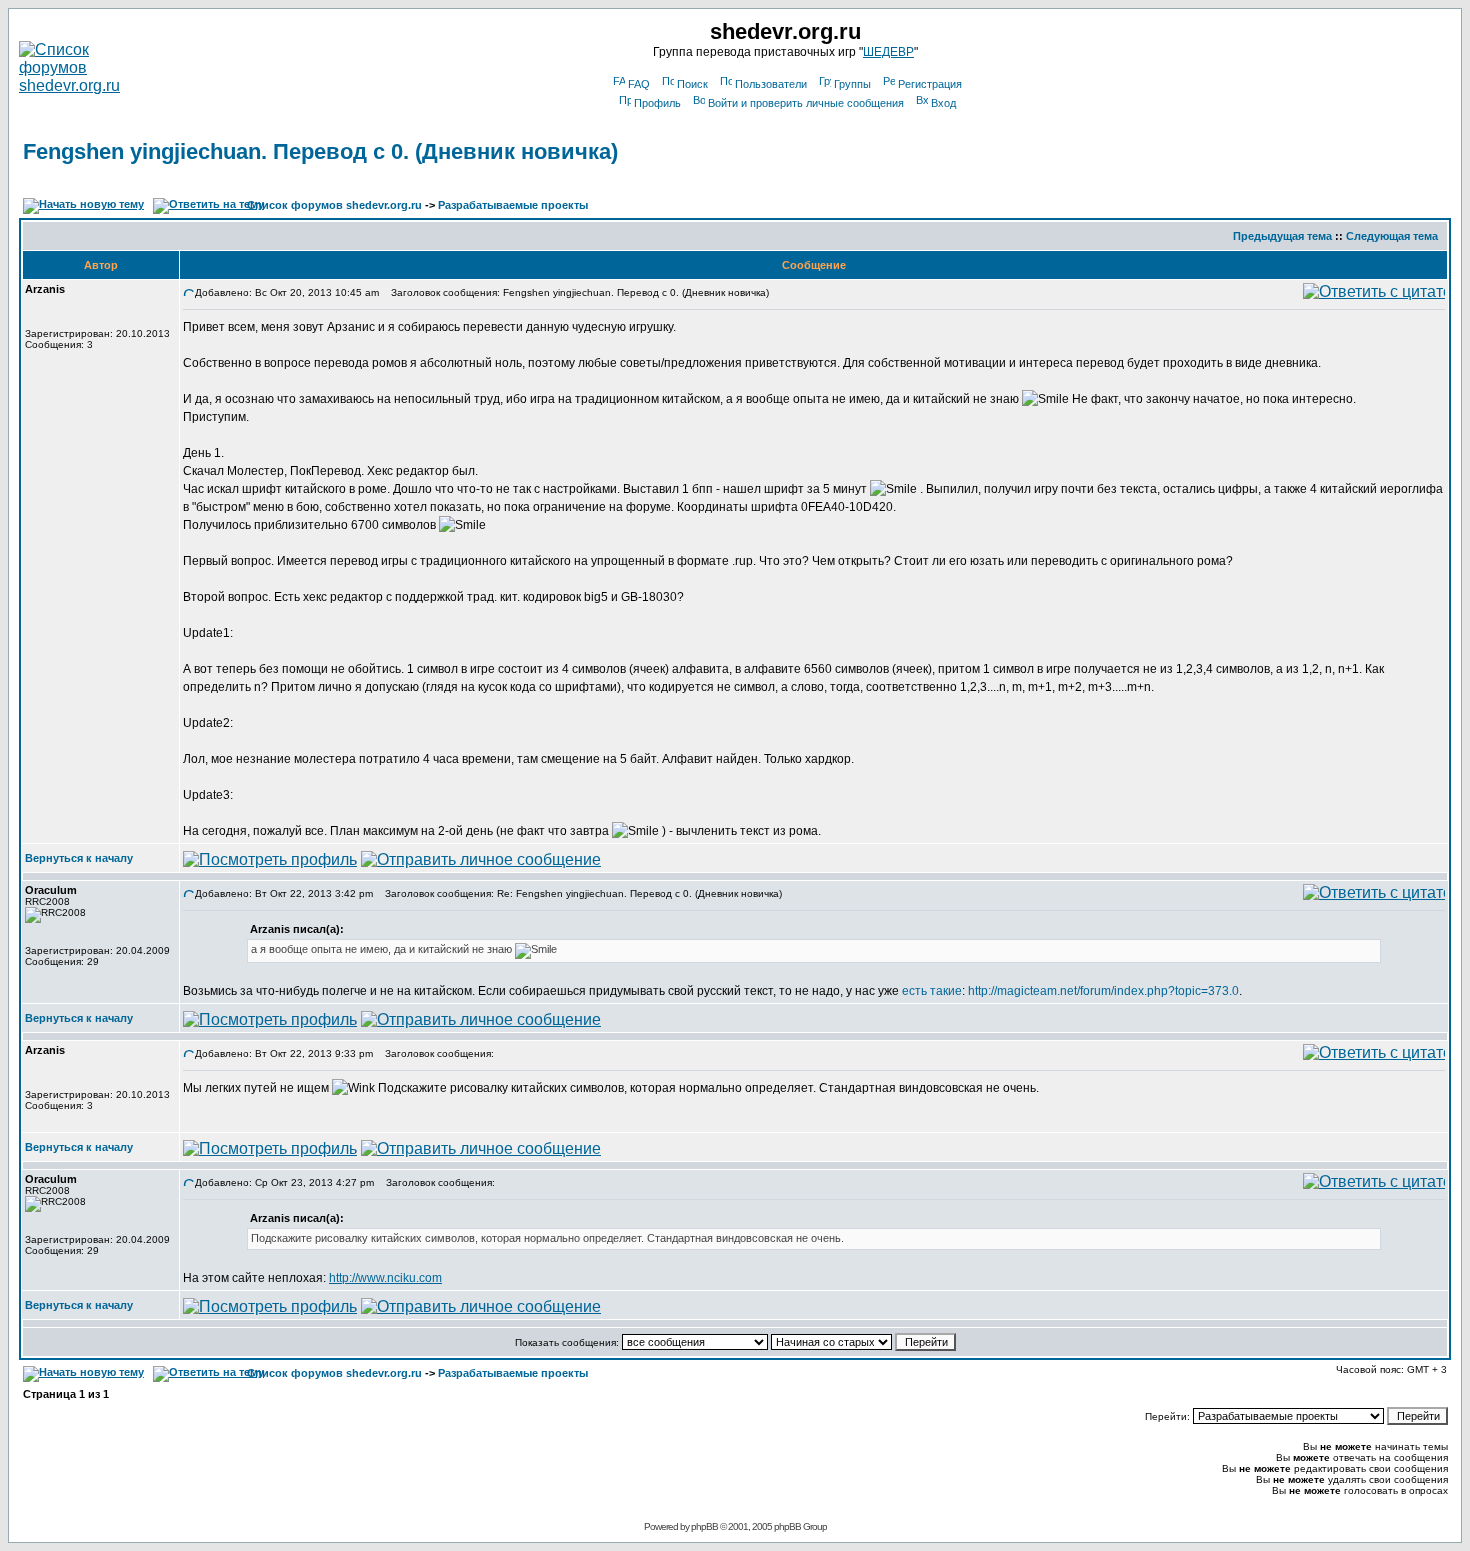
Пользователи (771, 84)
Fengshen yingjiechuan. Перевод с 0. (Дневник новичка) (320, 151)
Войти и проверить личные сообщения (806, 103)
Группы (852, 84)
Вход (943, 103)
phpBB (704, 1526)
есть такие (932, 991)
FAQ (639, 84)
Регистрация (930, 84)
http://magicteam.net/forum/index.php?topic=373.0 (1103, 991)
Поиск (692, 84)
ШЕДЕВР (888, 52)
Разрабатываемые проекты (513, 205)
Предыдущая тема (1282, 236)
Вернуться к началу (79, 858)
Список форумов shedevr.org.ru (334, 205)
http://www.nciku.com (385, 1278)
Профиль (657, 103)
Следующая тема (1392, 236)
